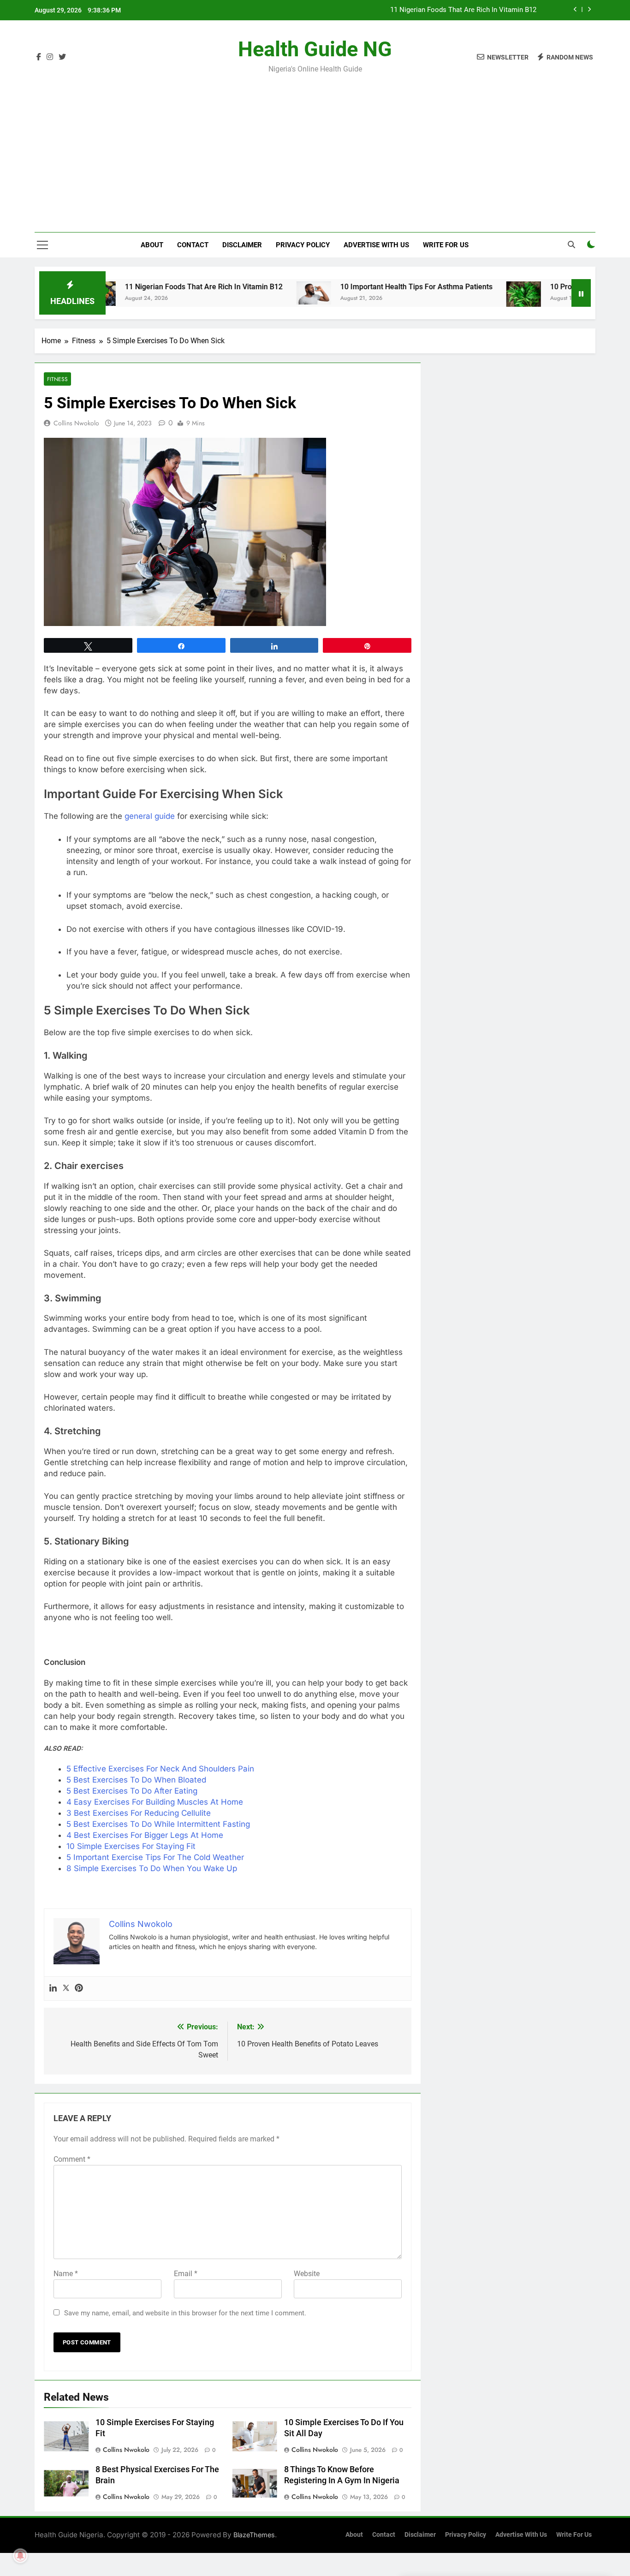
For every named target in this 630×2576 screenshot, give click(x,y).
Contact (193, 245)
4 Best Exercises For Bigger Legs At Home (145, 1835)
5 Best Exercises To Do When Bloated (136, 1780)
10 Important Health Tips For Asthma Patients (466, 11)
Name (66, 2274)
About (152, 245)
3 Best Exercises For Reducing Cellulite (139, 1813)
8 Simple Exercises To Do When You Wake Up (152, 1868)
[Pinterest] (79, 1989)
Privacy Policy (303, 245)
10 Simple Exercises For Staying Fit (131, 1846)
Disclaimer (242, 245)
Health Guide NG (315, 49)
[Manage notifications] (20, 2556)
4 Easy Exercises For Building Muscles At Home (155, 1802)
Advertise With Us (376, 245)
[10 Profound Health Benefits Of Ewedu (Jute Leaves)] (466, 296)
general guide (150, 816)
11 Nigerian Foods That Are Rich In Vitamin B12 (146, 287)
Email (186, 2274)
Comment (72, 2159)
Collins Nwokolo (76, 423)
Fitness (57, 379)
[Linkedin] (53, 1989)
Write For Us (446, 245)
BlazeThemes (254, 2535)
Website (307, 2274)
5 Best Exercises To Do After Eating (132, 1791)
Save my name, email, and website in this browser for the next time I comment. (185, 2313)
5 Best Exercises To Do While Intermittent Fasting (158, 1824)
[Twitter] (66, 1989)
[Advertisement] (315, 147)
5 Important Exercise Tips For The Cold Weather (155, 1857)
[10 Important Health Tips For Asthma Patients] (256, 293)
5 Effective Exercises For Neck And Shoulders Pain (160, 1769)
